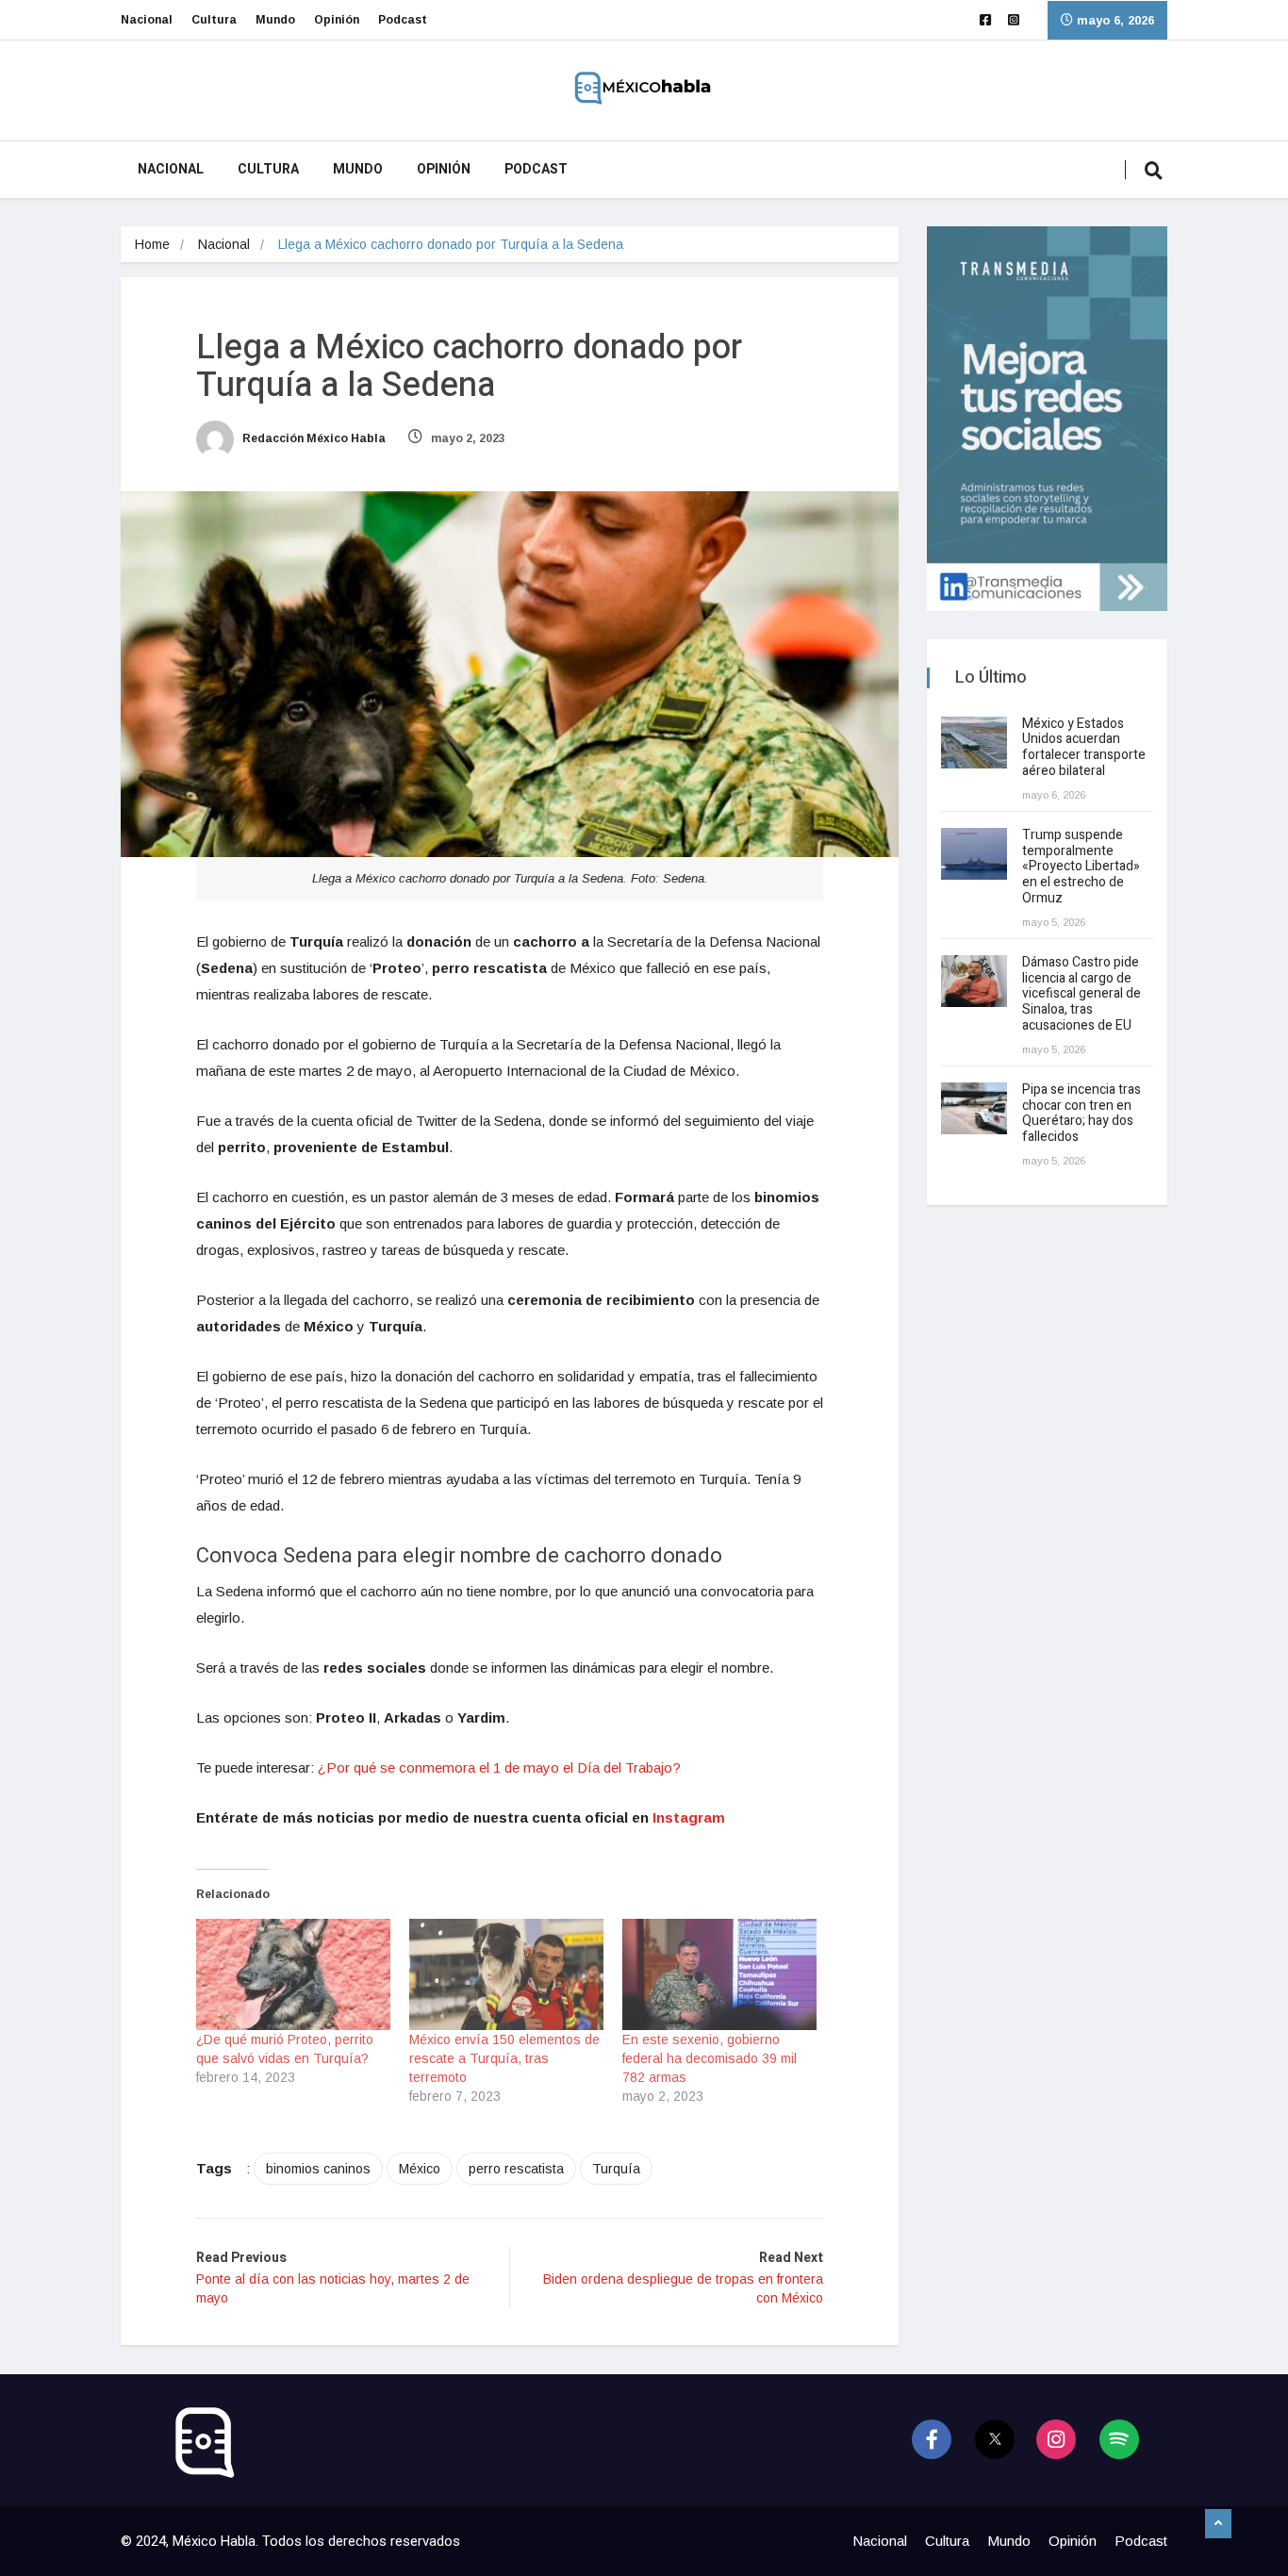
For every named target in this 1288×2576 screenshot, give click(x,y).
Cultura (214, 20)
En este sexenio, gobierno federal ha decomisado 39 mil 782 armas (710, 2058)
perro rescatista (516, 2169)
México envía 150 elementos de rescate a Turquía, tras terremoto (504, 2058)
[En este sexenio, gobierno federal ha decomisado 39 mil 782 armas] (719, 1974)
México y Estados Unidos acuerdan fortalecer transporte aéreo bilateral (1084, 747)
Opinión (337, 20)
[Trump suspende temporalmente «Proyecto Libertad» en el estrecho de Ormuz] (974, 854)
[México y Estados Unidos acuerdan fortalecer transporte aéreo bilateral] (974, 743)
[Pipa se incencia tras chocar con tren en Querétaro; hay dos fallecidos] (974, 1108)
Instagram (689, 1817)
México (420, 2169)
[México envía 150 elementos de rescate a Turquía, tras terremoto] (506, 1974)
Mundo (275, 20)
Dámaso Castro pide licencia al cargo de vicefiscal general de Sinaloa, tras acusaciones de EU (1082, 994)
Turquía (616, 2169)
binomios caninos (318, 2169)
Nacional (147, 20)
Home (152, 244)
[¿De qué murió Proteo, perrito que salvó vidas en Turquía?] (293, 1974)
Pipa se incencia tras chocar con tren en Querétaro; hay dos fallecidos (1082, 1113)
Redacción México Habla (313, 438)
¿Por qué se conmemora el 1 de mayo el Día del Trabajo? (499, 1767)
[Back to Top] (1218, 2524)
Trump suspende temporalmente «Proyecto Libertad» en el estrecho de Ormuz (1081, 867)
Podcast (403, 20)
